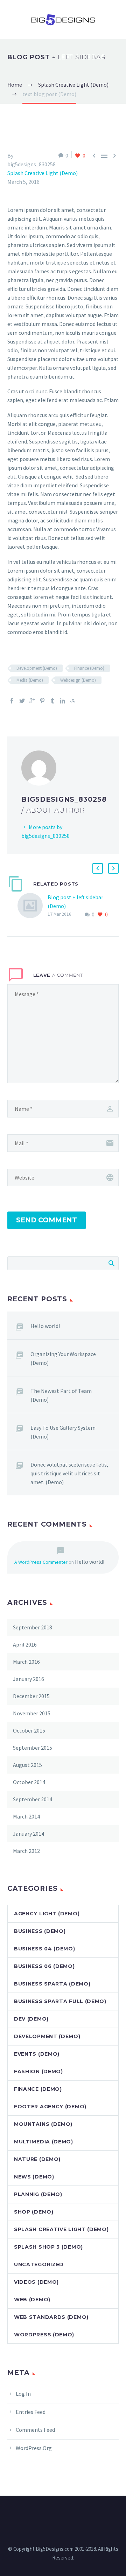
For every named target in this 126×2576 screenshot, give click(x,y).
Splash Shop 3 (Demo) (48, 2247)
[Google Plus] (32, 701)
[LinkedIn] (63, 701)
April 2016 (25, 1644)
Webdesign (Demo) (78, 680)
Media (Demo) (30, 680)
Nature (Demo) (37, 2159)
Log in (23, 2394)
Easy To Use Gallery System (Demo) (63, 1432)
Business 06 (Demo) (44, 1966)
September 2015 (33, 1748)
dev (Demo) (31, 2019)
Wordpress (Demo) (44, 2335)
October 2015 (29, 1730)
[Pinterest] (42, 701)
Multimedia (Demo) (44, 2142)
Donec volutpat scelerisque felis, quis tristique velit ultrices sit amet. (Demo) (69, 1473)
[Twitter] (22, 701)
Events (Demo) (37, 2054)
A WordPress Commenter (41, 1562)
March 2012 (26, 1851)
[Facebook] (12, 701)
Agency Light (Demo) (47, 1914)
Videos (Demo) (36, 2282)
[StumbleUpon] (73, 701)
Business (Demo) (40, 1931)
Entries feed (31, 2412)
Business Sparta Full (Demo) (60, 2001)
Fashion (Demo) (38, 2071)
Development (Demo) (37, 668)
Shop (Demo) (34, 2212)
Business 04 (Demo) (45, 1949)
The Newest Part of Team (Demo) (61, 1395)
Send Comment (47, 1220)
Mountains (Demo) (43, 2124)
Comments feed (35, 2430)
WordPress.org (34, 2448)
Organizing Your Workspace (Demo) (63, 1358)
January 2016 (29, 1679)
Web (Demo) (32, 2300)
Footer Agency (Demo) (50, 2107)
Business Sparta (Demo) (52, 1984)
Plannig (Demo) (38, 2194)
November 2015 (32, 1713)
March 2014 (26, 1816)
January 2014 (29, 1834)
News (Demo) (34, 2177)
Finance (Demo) (89, 668)
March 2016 (26, 1662)
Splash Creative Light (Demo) (43, 173)
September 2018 (33, 1627)
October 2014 (29, 1782)
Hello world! (45, 1326)
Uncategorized (39, 2264)
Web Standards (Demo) (51, 2317)
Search (111, 1263)
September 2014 (33, 1799)
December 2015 (31, 1696)
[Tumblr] (52, 701)
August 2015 (27, 1765)
